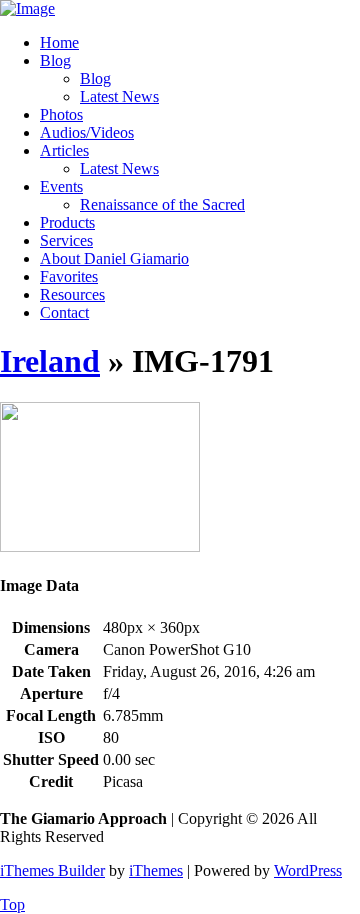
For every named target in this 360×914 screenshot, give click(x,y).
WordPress (308, 870)
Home (59, 42)
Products (67, 222)
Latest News (119, 96)
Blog (55, 60)
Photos (61, 114)
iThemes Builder (52, 870)
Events (61, 186)
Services (66, 240)
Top (12, 904)
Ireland (50, 361)
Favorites (69, 276)
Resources (72, 294)
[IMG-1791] (100, 546)
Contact (64, 312)
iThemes (156, 870)
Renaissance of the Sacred (162, 204)
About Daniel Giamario (114, 258)
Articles (64, 150)
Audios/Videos (87, 132)
